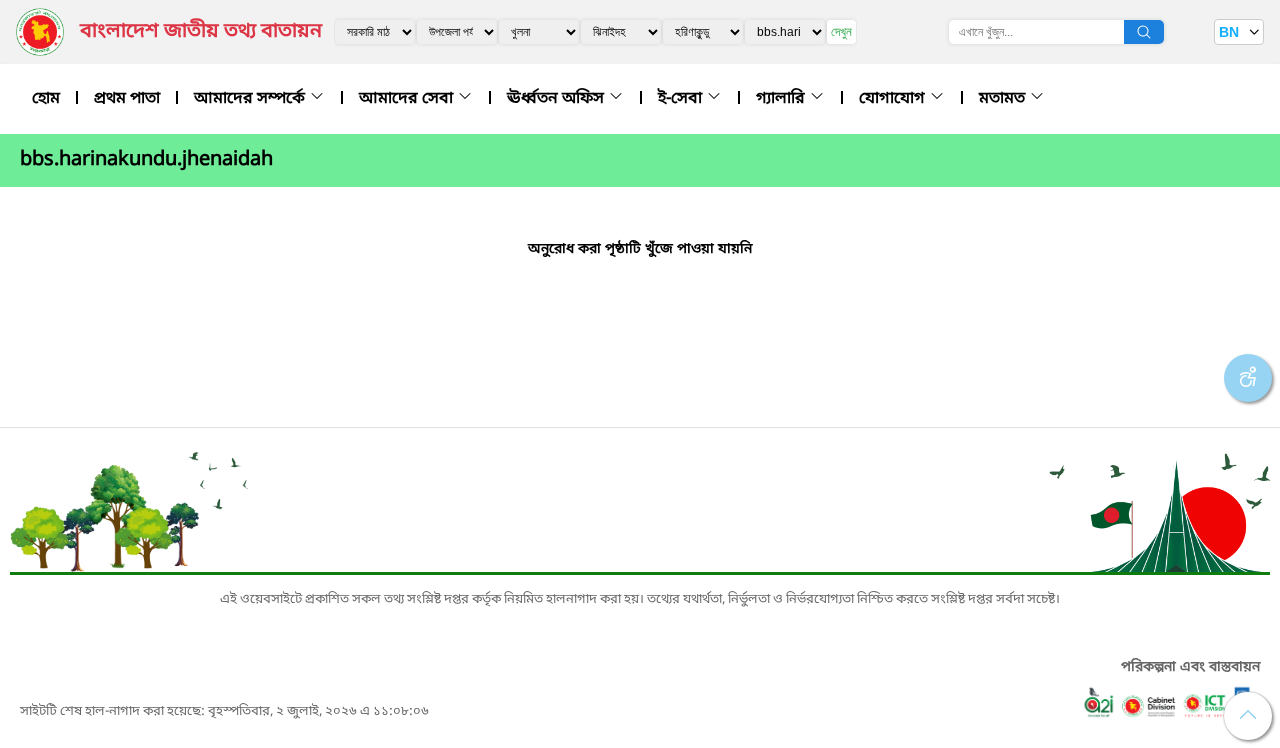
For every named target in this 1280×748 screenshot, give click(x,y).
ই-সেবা (682, 99)
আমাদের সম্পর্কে (251, 99)
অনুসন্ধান (1144, 32)
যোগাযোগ (894, 99)
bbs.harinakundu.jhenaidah (146, 160)
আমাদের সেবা (408, 99)
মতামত (1004, 99)
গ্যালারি (782, 99)
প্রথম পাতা (127, 99)
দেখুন (841, 31)
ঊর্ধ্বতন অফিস (557, 99)
